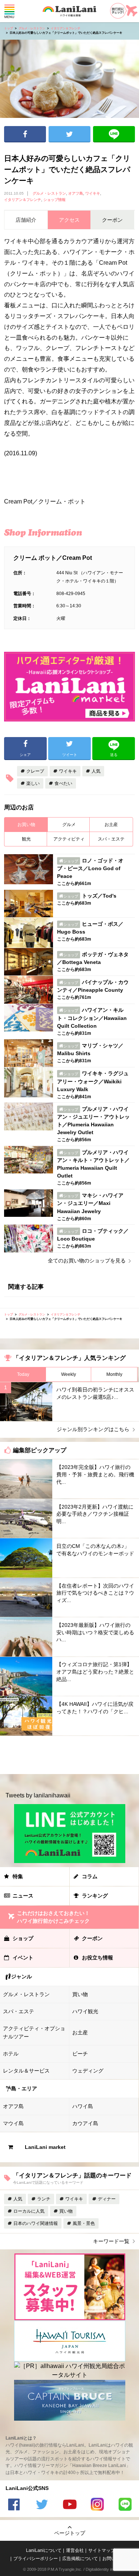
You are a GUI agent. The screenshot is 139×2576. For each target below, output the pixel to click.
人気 (96, 771)
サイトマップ (102, 2550)
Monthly (114, 1374)
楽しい (33, 783)
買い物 (80, 1994)
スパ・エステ (111, 839)
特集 (18, 1876)
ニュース (23, 1896)
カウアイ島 (85, 2123)
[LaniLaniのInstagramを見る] (97, 2505)
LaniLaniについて (44, 2550)
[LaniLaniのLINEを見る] (125, 2505)
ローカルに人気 (29, 2211)
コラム (90, 1876)
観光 (26, 839)
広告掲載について (80, 2559)
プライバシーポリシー (36, 2559)
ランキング (95, 1896)
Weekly (69, 1374)
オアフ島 (76, 193)
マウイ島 (13, 2123)
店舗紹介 (26, 220)
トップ (9, 28)
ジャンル (21, 1976)
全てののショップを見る (87, 1261)
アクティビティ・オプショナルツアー (34, 2032)
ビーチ (80, 2054)
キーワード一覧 (111, 2241)
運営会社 (75, 2550)
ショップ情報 (54, 200)
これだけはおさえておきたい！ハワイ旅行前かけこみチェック (53, 1917)
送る (114, 134)
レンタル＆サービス (26, 2071)
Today (23, 1374)
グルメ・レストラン (32, 28)
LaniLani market (45, 2147)
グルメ (69, 825)
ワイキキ (93, 193)
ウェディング (88, 2071)
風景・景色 (84, 2223)
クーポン (92, 1938)
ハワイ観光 (85, 2011)
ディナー (107, 2199)
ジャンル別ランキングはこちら (93, 1429)
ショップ (23, 1938)
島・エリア (24, 2088)
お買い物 (26, 825)
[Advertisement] (69, 1755)
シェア (25, 134)
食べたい (63, 783)
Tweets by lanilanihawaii (38, 1795)
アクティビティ (69, 839)
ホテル (11, 2054)
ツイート (69, 134)
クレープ (35, 771)
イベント (23, 1958)
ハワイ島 (83, 2106)
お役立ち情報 (97, 1958)
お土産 (111, 825)
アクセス (69, 220)
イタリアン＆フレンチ (66, 28)
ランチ (44, 2199)
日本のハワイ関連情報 (36, 2223)
